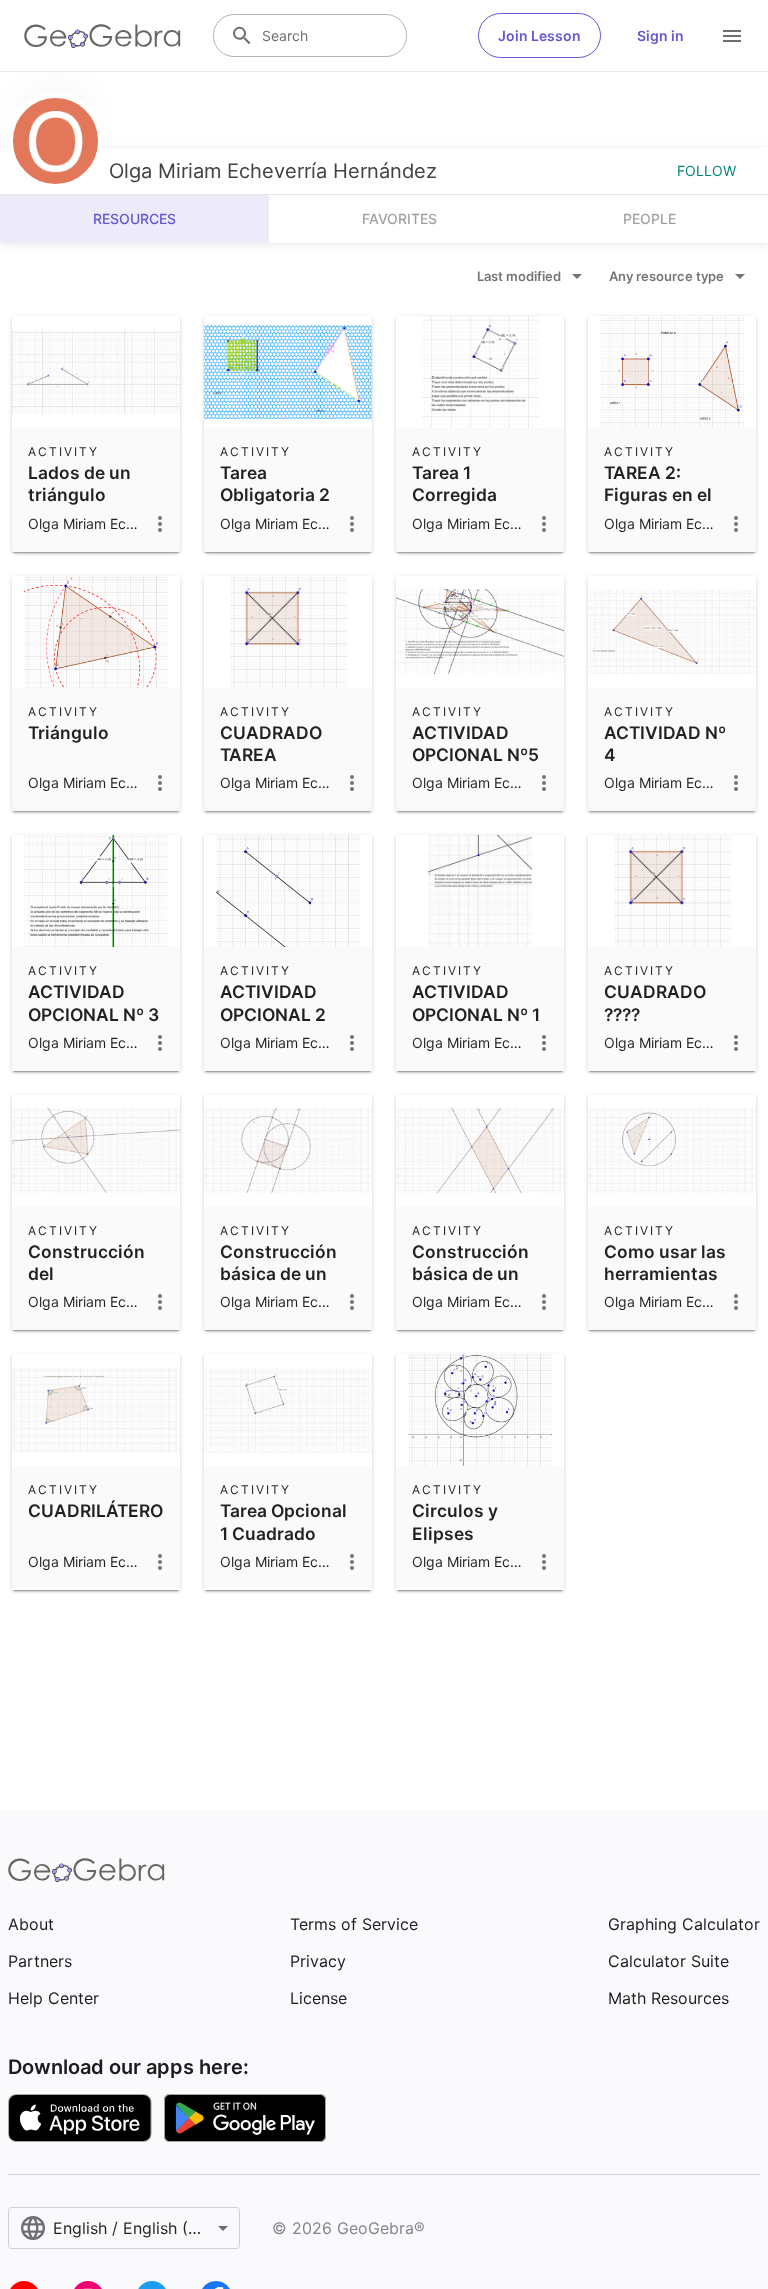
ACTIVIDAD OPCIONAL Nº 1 (476, 1002)
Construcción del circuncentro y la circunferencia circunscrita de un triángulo (92, 1318)
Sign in (660, 35)
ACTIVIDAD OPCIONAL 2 (273, 1002)
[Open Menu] (732, 36)
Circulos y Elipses (455, 1521)
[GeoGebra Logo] (102, 36)
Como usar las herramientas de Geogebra (665, 1274)
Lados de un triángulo (79, 483)
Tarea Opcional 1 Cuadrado (283, 1521)
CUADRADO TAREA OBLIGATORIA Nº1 (277, 766)
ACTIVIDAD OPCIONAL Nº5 (475, 743)
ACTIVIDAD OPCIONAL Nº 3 (93, 1002)
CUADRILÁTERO (95, 1510)
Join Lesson (539, 35)
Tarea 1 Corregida (454, 483)
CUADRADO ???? (655, 1002)
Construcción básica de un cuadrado (278, 1274)
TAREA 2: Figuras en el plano (658, 495)
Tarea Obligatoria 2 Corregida (275, 495)
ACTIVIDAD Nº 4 (665, 743)
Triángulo (68, 732)
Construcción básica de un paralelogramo (474, 1274)
